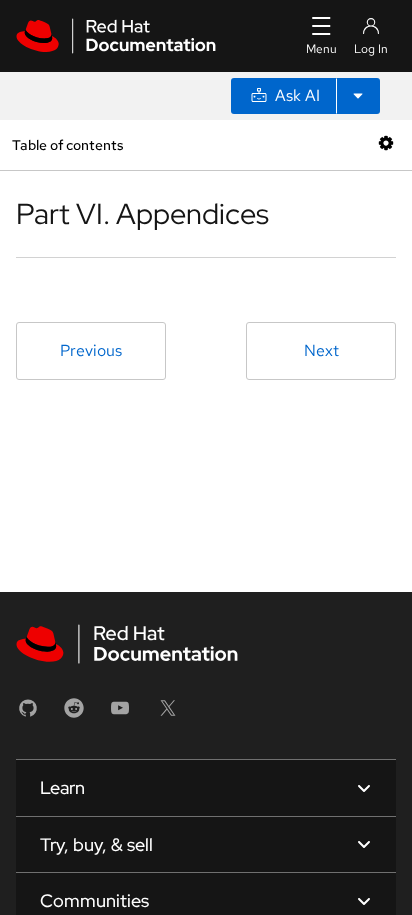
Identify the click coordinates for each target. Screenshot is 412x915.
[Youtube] (120, 714)
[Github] (28, 714)
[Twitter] (168, 714)
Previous (91, 350)
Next (321, 350)
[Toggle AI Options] (358, 96)
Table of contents (67, 144)
